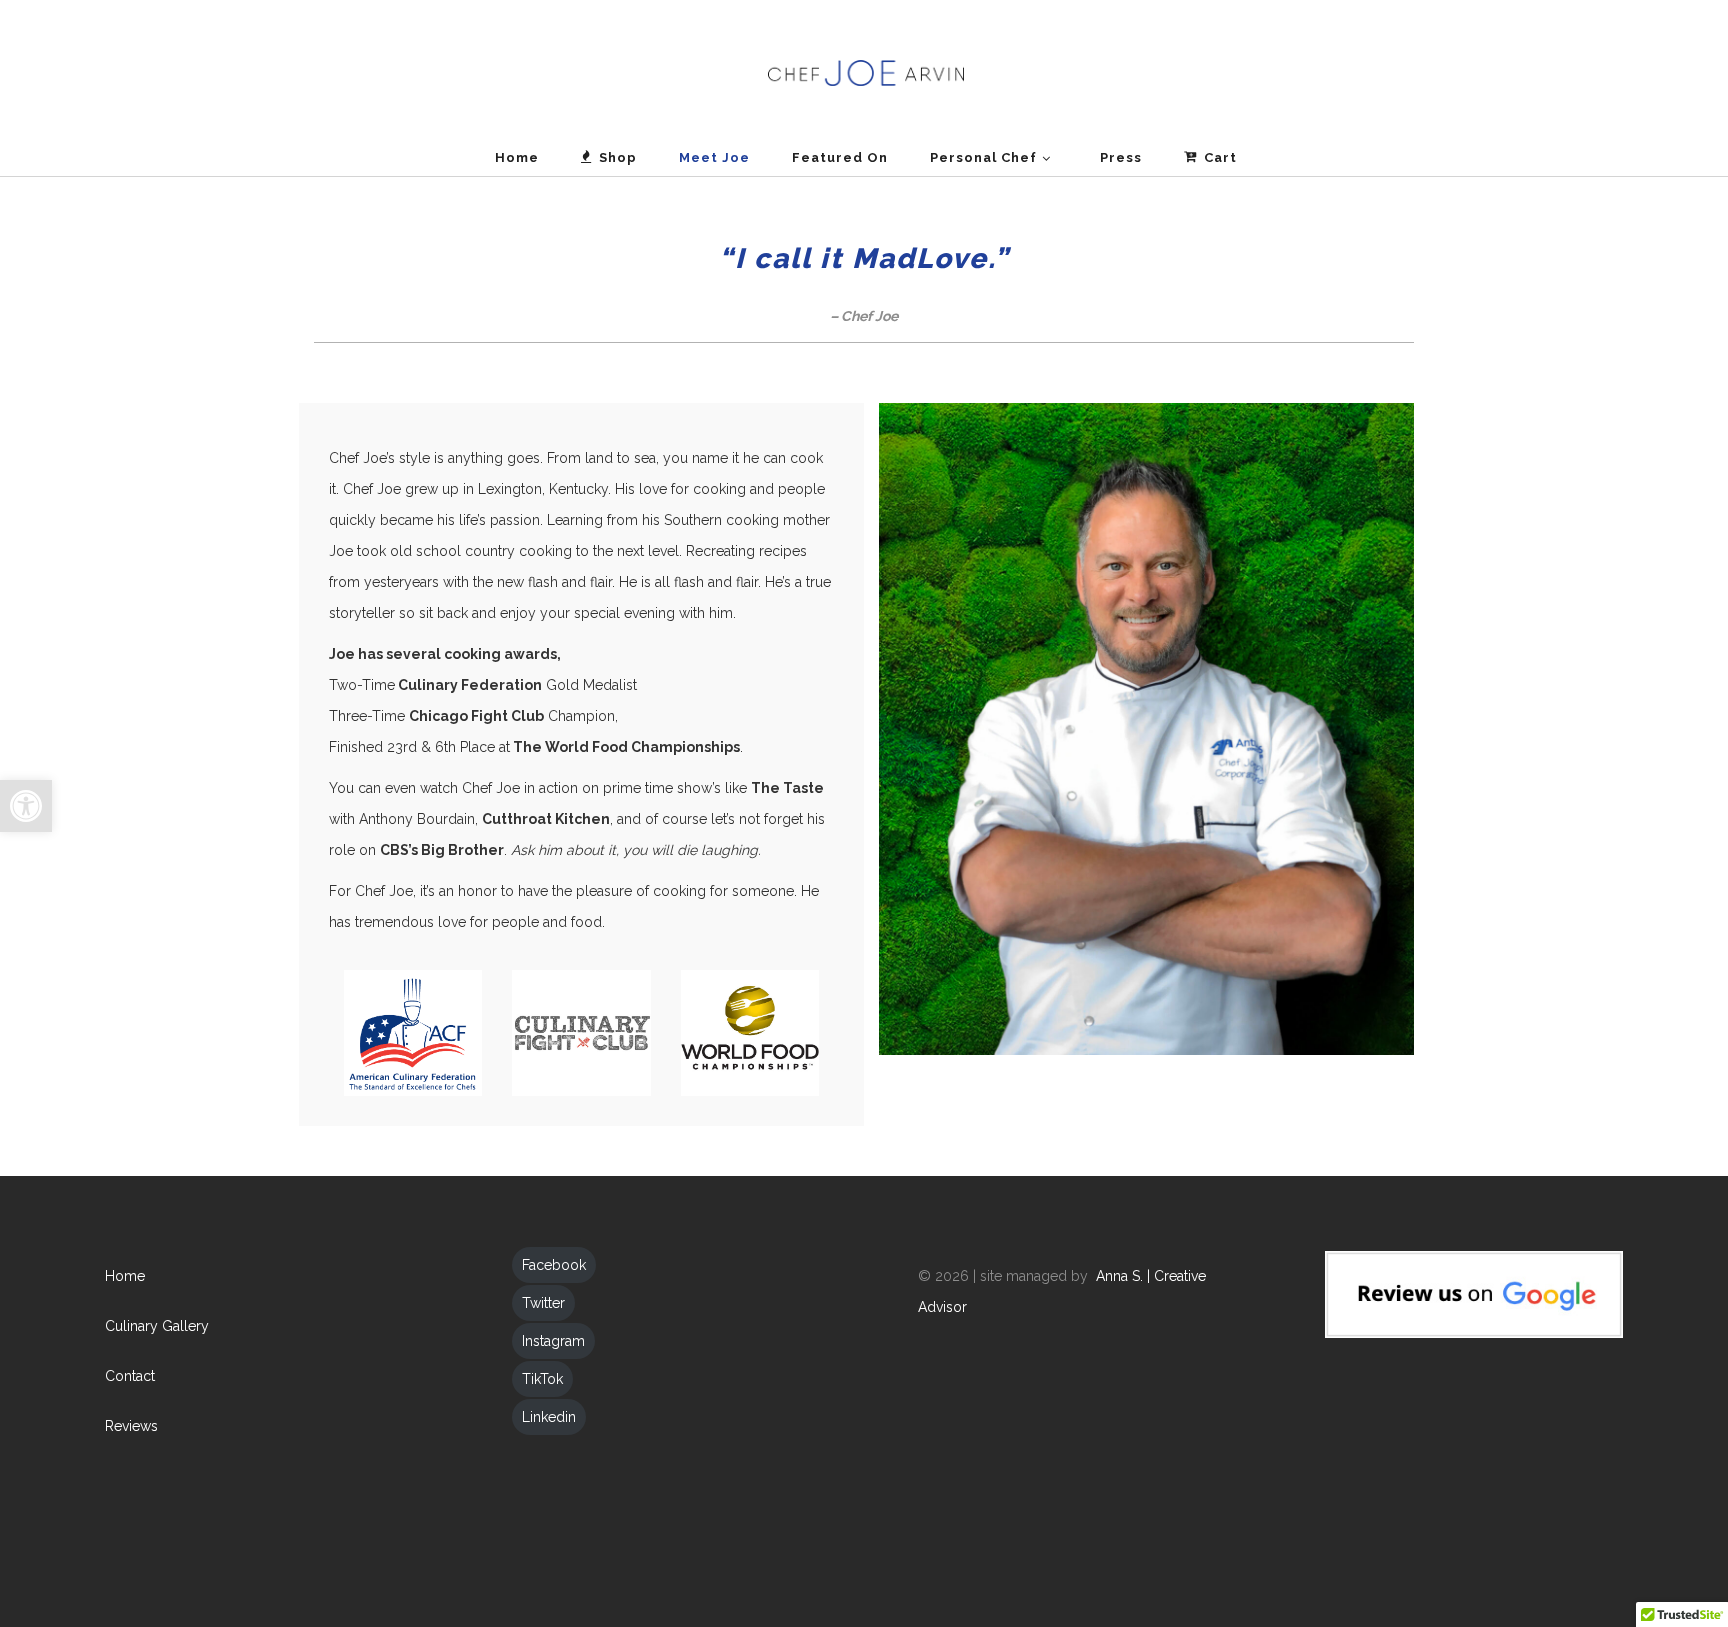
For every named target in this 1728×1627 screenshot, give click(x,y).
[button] (26, 806)
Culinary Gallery (157, 1326)
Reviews (131, 1426)
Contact (130, 1376)
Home (125, 1276)
